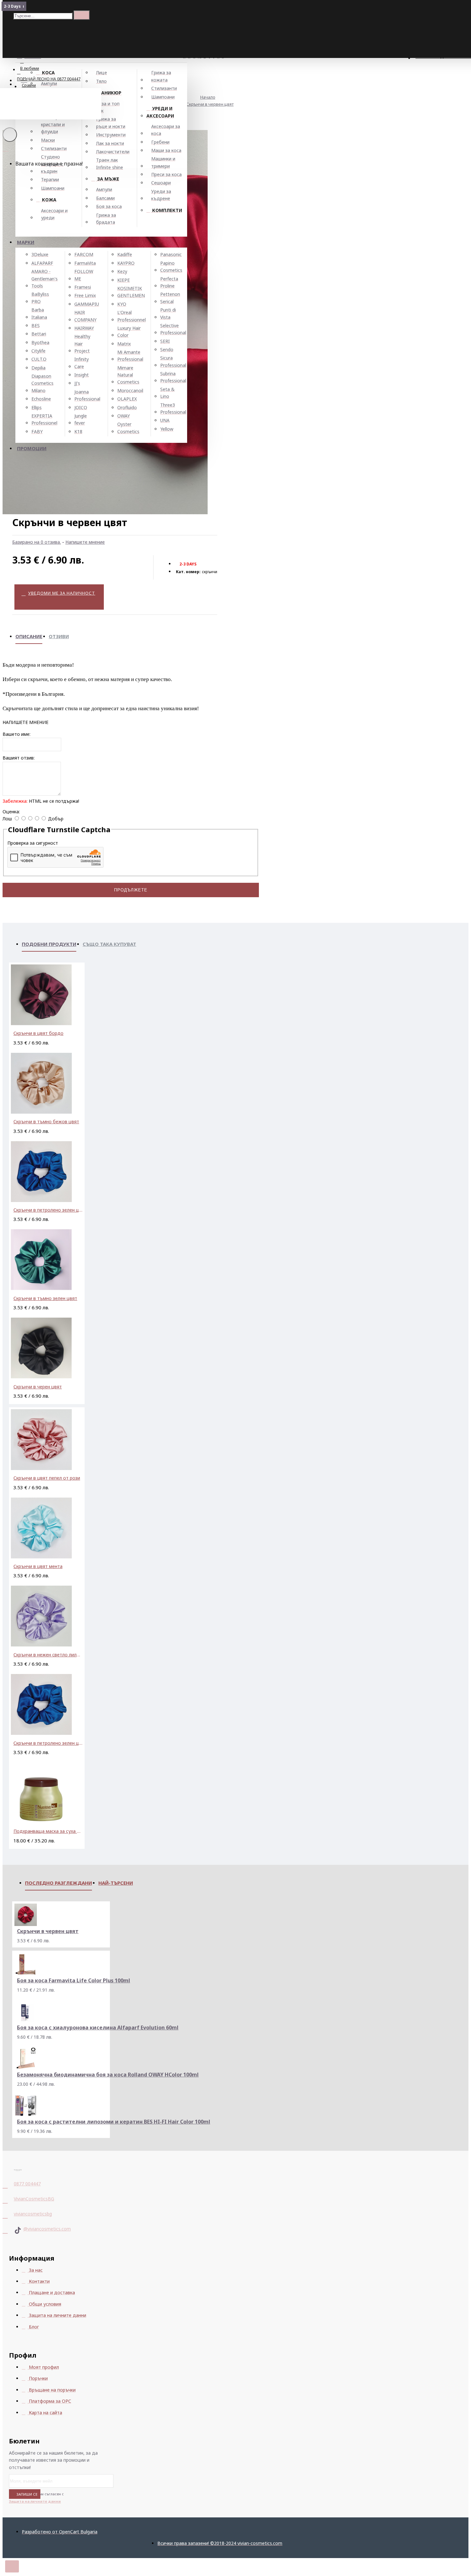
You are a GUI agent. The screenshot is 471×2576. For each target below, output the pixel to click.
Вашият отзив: (19, 758)
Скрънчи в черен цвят (38, 1387)
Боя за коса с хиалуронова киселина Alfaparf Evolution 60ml (98, 2028)
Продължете (131, 890)
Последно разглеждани (58, 1883)
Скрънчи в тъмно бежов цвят (46, 1121)
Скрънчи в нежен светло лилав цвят (48, 1655)
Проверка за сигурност (33, 843)
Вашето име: (17, 734)
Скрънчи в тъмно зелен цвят (45, 1298)
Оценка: (11, 812)
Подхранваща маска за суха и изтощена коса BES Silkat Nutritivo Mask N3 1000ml (48, 1831)
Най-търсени (116, 1883)
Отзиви (59, 636)
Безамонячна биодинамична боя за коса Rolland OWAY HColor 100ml (108, 2075)
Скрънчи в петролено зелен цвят (48, 1210)
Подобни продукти (49, 944)
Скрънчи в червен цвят (210, 104)
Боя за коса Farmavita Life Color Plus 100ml (74, 1981)
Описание (29, 636)
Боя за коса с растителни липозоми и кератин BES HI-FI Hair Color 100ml (114, 2122)
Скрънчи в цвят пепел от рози (47, 1478)
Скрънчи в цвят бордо (38, 1033)
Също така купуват (109, 944)
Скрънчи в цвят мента (38, 1566)
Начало (208, 97)
